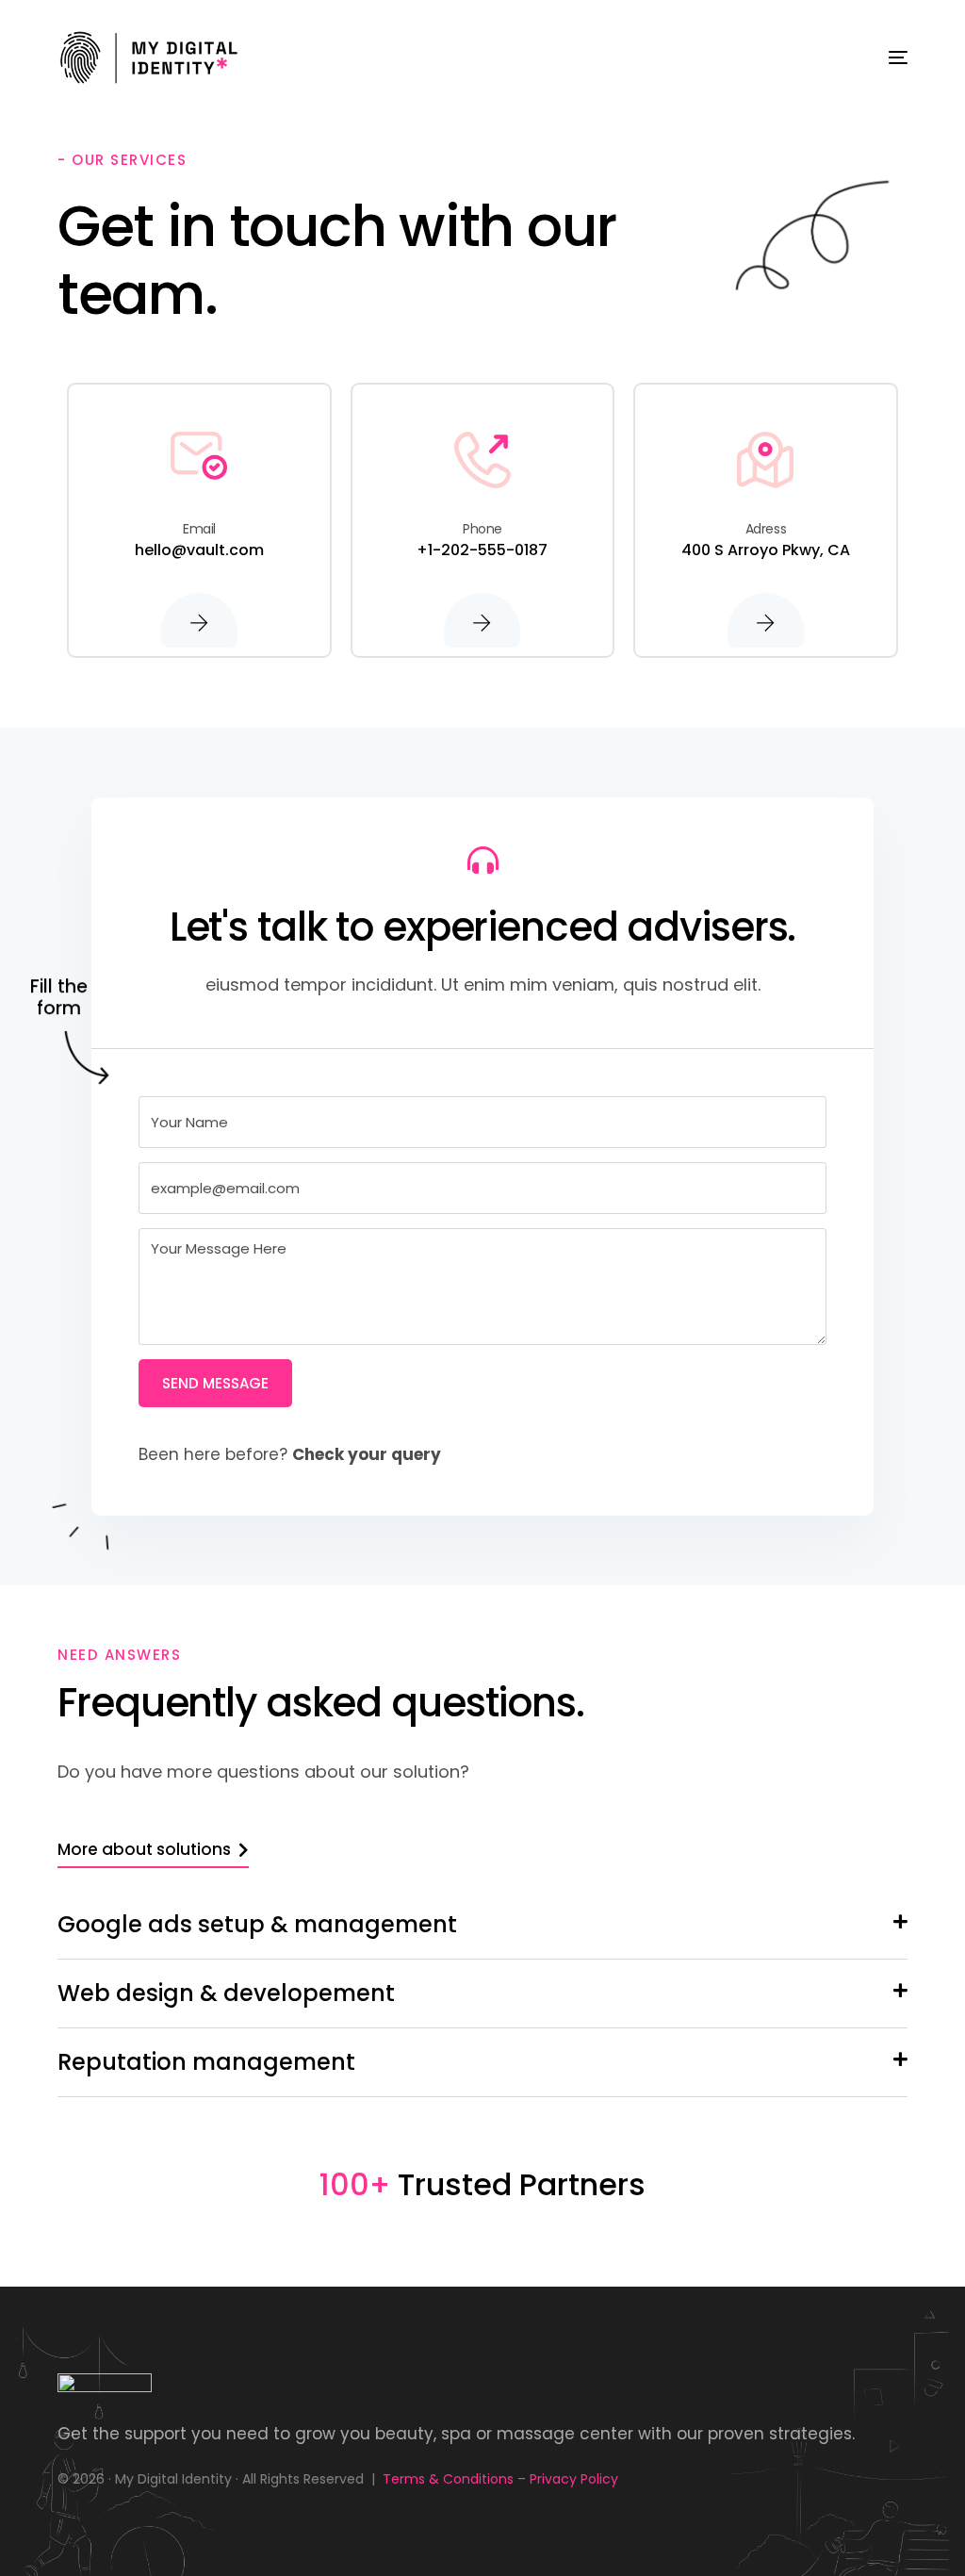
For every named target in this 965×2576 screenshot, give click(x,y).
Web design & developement (226, 1993)
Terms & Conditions (448, 2479)
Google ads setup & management (257, 1924)
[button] (482, 1925)
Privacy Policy (574, 2479)
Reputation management (206, 2062)
